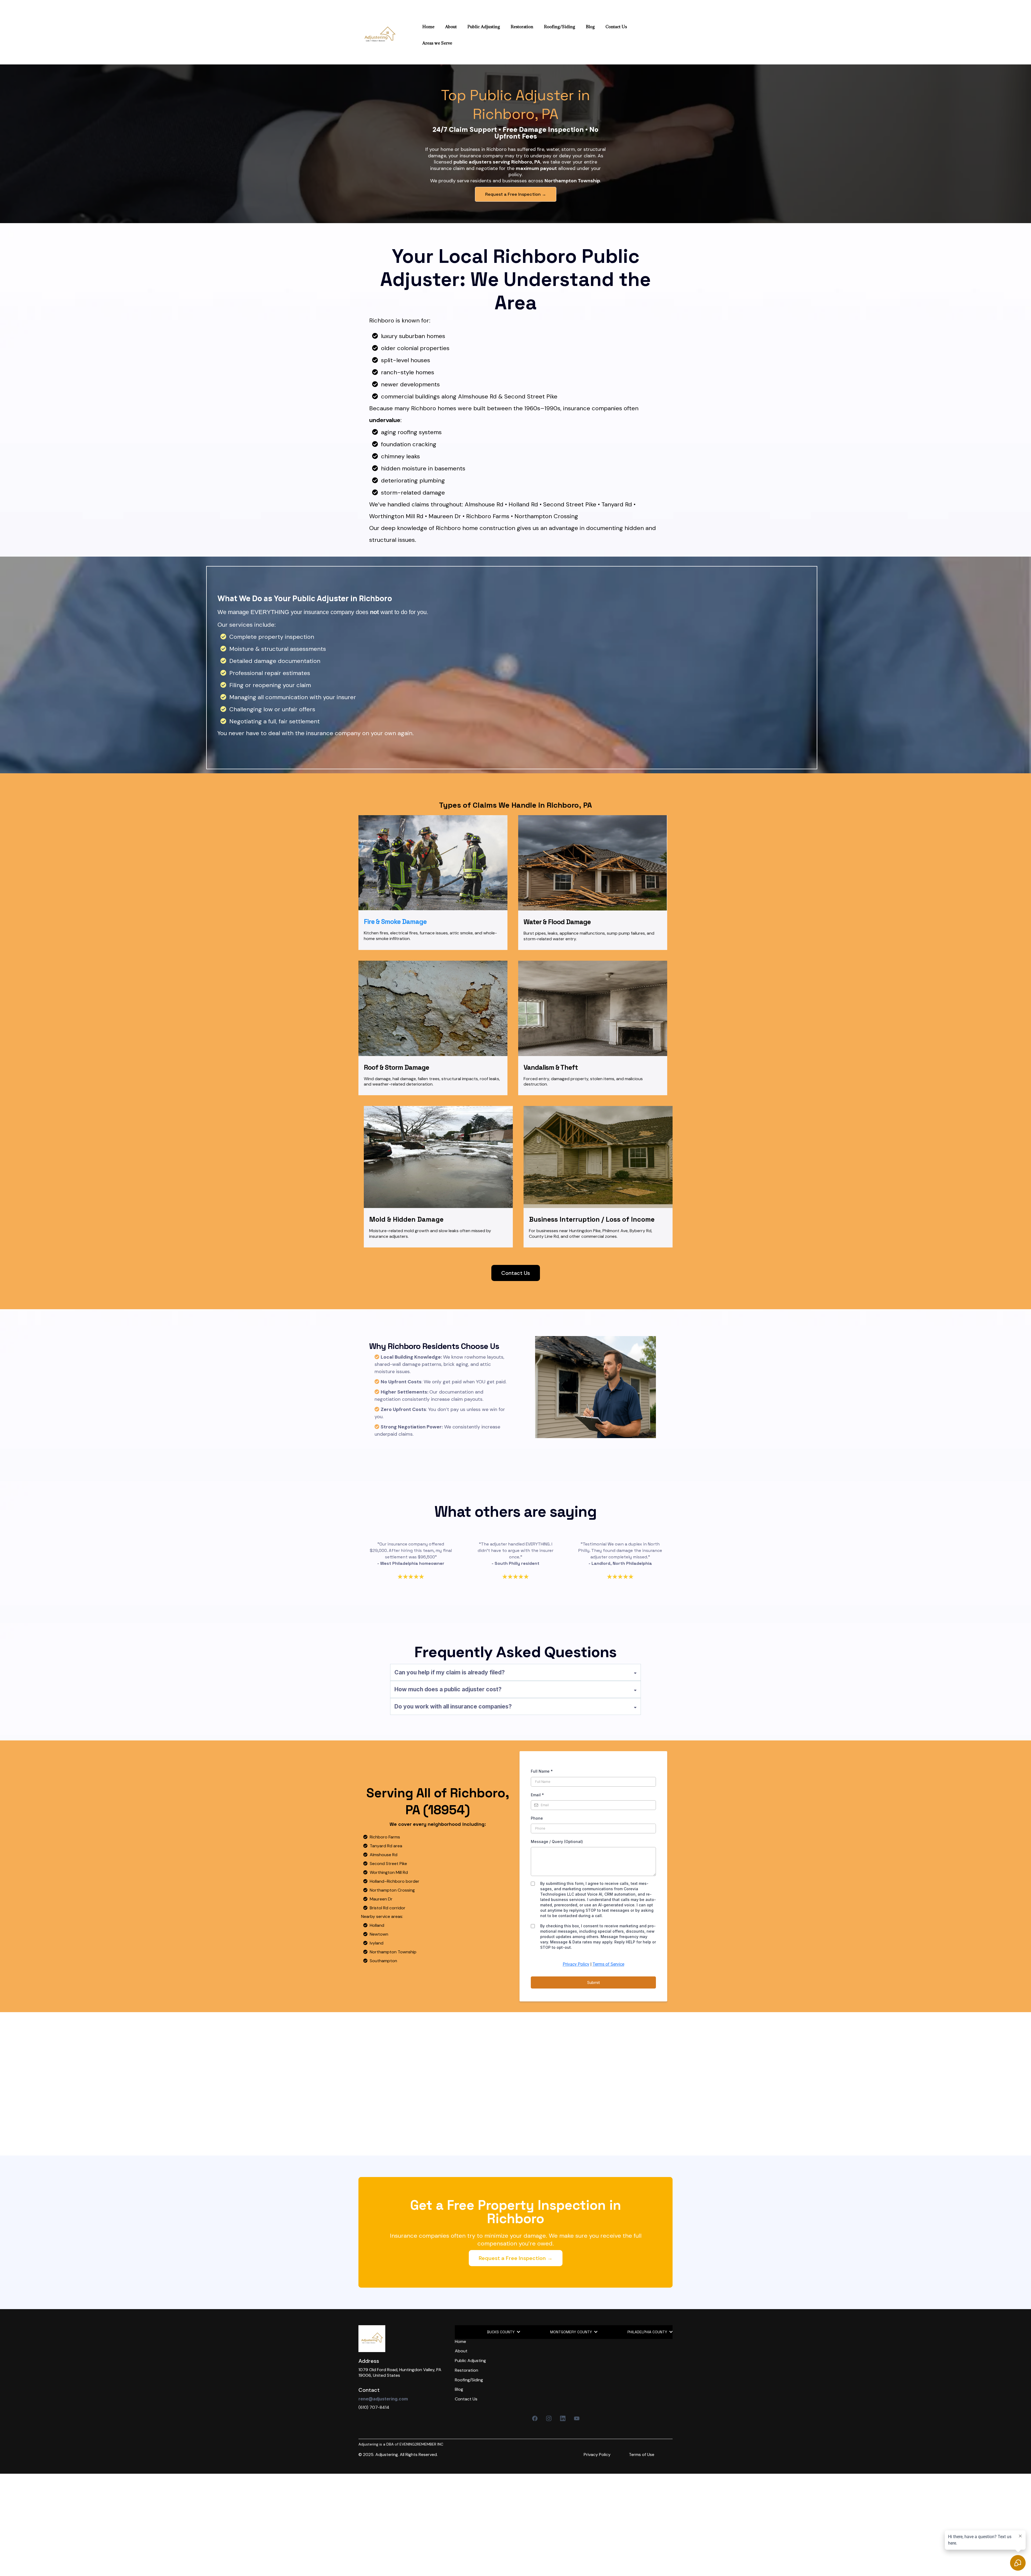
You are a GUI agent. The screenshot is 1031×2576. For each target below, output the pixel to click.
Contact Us (616, 27)
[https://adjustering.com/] (380, 35)
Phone (537, 1818)
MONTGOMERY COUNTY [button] (572, 2332)
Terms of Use (642, 2455)
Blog (590, 27)
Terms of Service (608, 1964)
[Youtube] (577, 2418)
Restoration (522, 27)
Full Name (542, 1771)
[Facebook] (535, 2418)
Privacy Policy (576, 1964)
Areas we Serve (437, 43)
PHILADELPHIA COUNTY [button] (648, 2332)
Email (537, 1795)
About (451, 27)
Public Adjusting (484, 27)
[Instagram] (549, 2418)
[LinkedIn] (563, 2418)
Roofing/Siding (560, 27)
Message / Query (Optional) (557, 1842)
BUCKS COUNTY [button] (501, 2332)
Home (428, 27)
